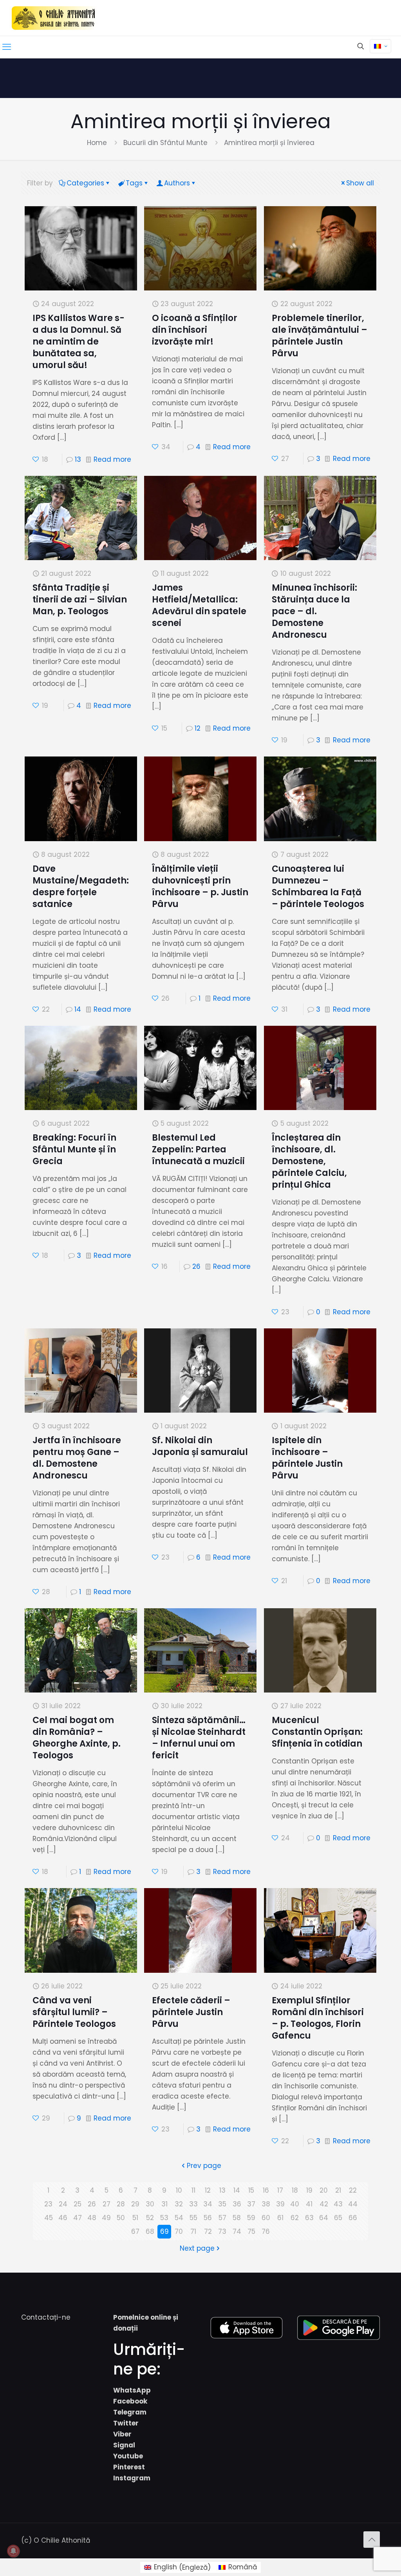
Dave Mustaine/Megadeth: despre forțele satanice (81, 886)
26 (196, 1266)
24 (63, 2204)
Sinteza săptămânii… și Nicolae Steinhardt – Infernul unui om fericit (199, 1738)
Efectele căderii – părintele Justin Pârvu (191, 2012)
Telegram (130, 2412)
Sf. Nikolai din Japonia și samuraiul (200, 1446)
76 (266, 2231)
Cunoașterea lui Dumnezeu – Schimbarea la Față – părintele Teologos (318, 886)
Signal (124, 2445)
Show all (360, 183)
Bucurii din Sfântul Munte (165, 143)
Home (97, 143)
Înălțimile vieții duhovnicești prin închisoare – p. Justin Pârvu (200, 886)
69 (164, 2231)
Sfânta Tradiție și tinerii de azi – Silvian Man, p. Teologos (80, 600)
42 (324, 2204)
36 (237, 2204)
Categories (85, 183)
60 (266, 2218)
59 (251, 2218)
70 (179, 2231)
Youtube (128, 2456)
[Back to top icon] (372, 2540)
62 (295, 2218)
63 (309, 2218)
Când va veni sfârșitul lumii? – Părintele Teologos (74, 2012)
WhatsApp (132, 2390)
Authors (177, 183)
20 (324, 2190)
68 (150, 2231)
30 (150, 2204)
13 (78, 459)
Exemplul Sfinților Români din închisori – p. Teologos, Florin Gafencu (318, 2018)
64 (324, 2218)
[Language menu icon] (380, 46)
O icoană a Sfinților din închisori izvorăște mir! (195, 330)
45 (49, 2218)
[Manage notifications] (13, 2551)
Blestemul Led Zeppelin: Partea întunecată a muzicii (198, 1149)
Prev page (204, 2166)
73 (222, 2231)
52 (150, 2218)
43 (338, 2204)
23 (48, 2204)
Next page (197, 2248)
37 (251, 2204)
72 (208, 2231)
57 (222, 2218)
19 (309, 2190)
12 (198, 728)
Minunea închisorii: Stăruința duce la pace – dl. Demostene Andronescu (314, 611)
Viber (122, 2434)
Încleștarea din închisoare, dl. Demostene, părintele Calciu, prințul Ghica (309, 1161)
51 (135, 2218)
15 (251, 2190)
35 (222, 2204)
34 (208, 2204)
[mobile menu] (7, 47)
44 (353, 2204)
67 (135, 2231)
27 (107, 2204)
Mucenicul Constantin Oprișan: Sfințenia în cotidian (317, 1732)
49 (106, 2218)
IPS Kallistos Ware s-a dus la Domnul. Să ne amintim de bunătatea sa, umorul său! (79, 342)
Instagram (132, 2478)
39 (280, 2204)
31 (164, 2204)
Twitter (126, 2423)
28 (121, 2204)
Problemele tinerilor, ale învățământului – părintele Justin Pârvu (320, 336)
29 (135, 2204)
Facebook (130, 2401)
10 (179, 2190)
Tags (134, 183)
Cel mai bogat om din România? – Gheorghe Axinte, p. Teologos (77, 1738)
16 (266, 2190)
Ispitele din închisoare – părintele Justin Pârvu (307, 1458)
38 (266, 2204)
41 (309, 2204)
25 (78, 2204)
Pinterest (129, 2467)
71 (193, 2231)
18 (295, 2190)
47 (78, 2218)
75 (251, 2231)
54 (179, 2218)
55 (193, 2218)
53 (164, 2218)
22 (353, 2190)
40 (295, 2204)
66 (353, 2218)
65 (338, 2218)
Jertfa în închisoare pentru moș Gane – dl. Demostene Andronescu (77, 1458)
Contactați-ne (46, 2317)
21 (338, 2190)
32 (179, 2204)
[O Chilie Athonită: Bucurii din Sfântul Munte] (54, 18)
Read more (112, 459)
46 (63, 2218)
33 (193, 2204)
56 (208, 2218)
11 (193, 2190)
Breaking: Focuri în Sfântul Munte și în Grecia (74, 1149)
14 (78, 1009)
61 (280, 2218)
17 (280, 2190)
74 (237, 2231)
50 (121, 2218)
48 (92, 2218)
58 (237, 2218)
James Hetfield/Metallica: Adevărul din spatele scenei (199, 605)
